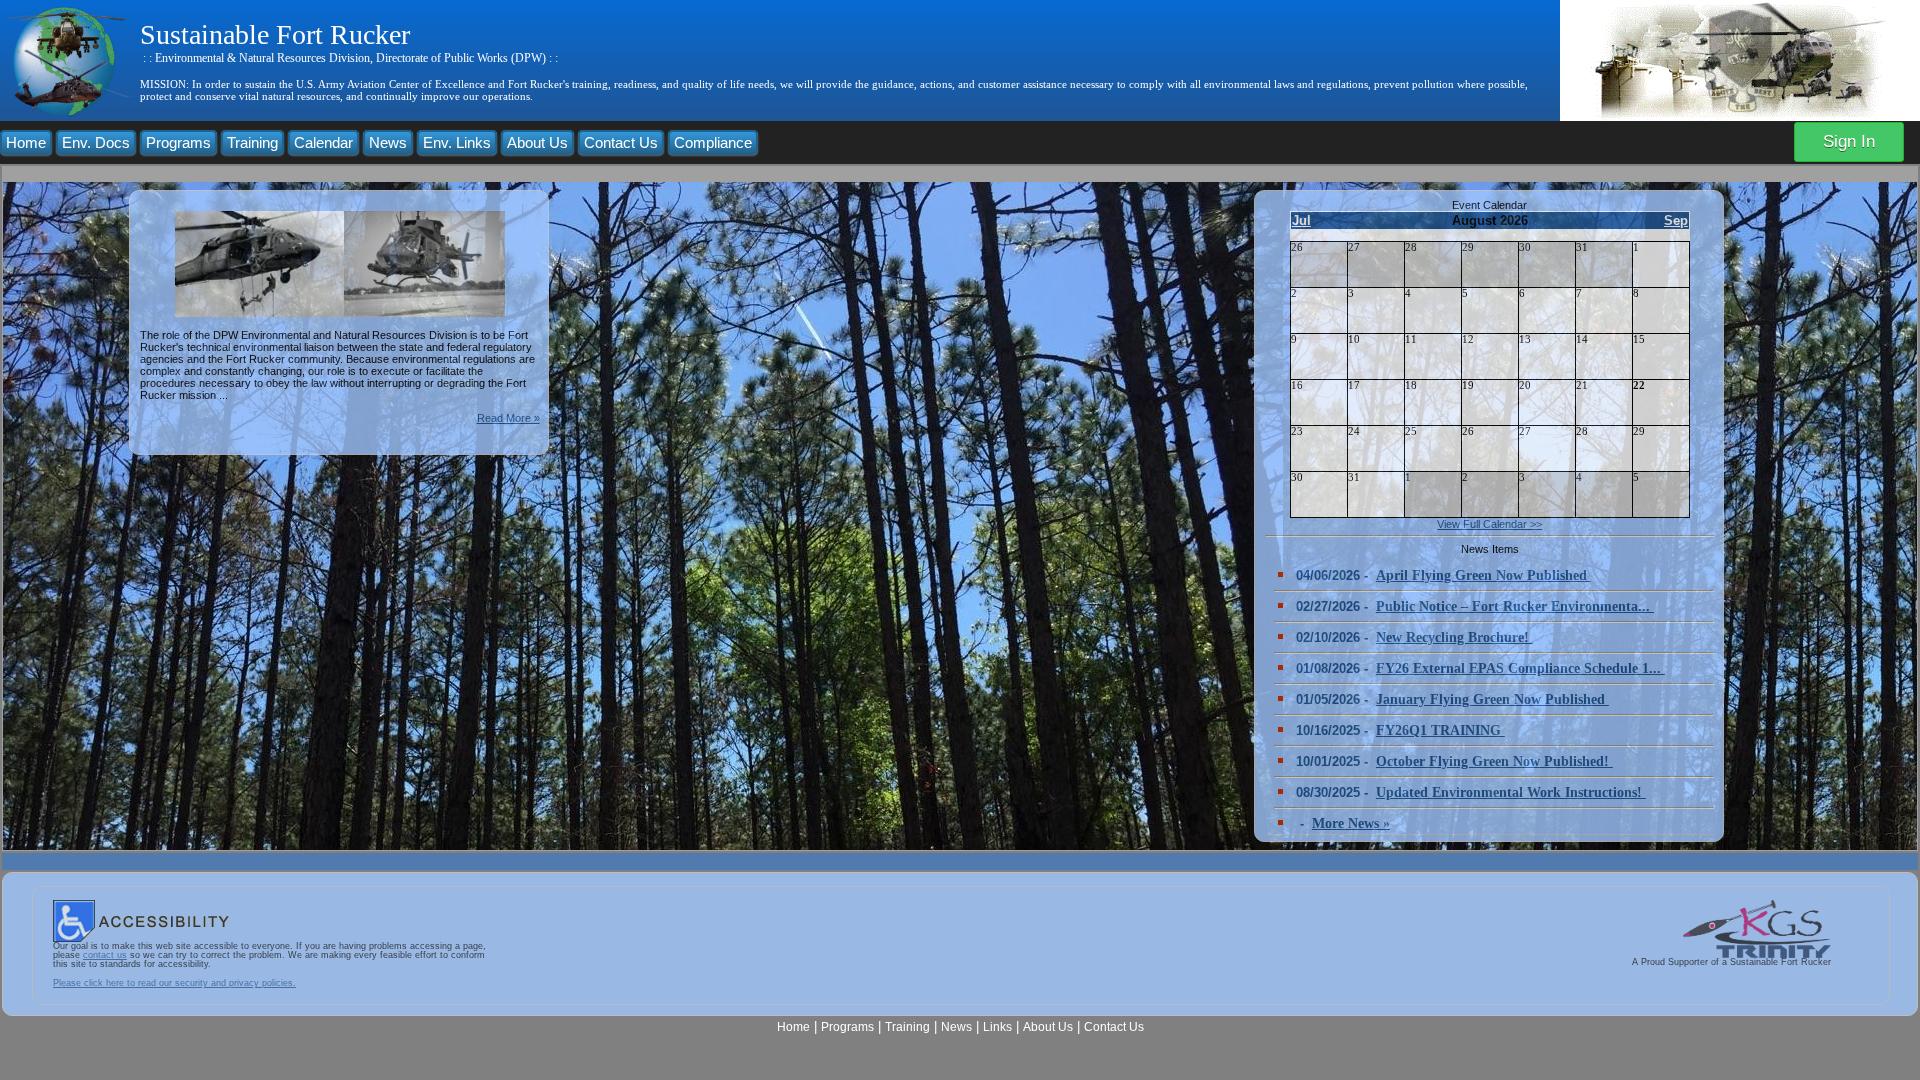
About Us (537, 142)
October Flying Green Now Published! (1494, 761)
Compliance (713, 142)
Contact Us (621, 142)
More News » (1351, 823)
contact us (105, 955)
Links (997, 1026)
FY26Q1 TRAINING (1440, 730)
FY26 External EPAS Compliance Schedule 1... (1520, 668)
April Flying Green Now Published (1483, 575)
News (388, 142)
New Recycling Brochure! (1454, 637)
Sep (1676, 220)
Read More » (508, 418)
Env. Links (457, 142)
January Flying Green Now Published (1492, 699)
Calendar (323, 142)
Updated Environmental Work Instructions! (1511, 792)
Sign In (1849, 141)
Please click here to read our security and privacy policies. (174, 983)
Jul (1301, 220)
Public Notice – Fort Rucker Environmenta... (1515, 606)
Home (26, 142)
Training (252, 142)
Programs (178, 142)
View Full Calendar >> (1489, 524)
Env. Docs (96, 142)
